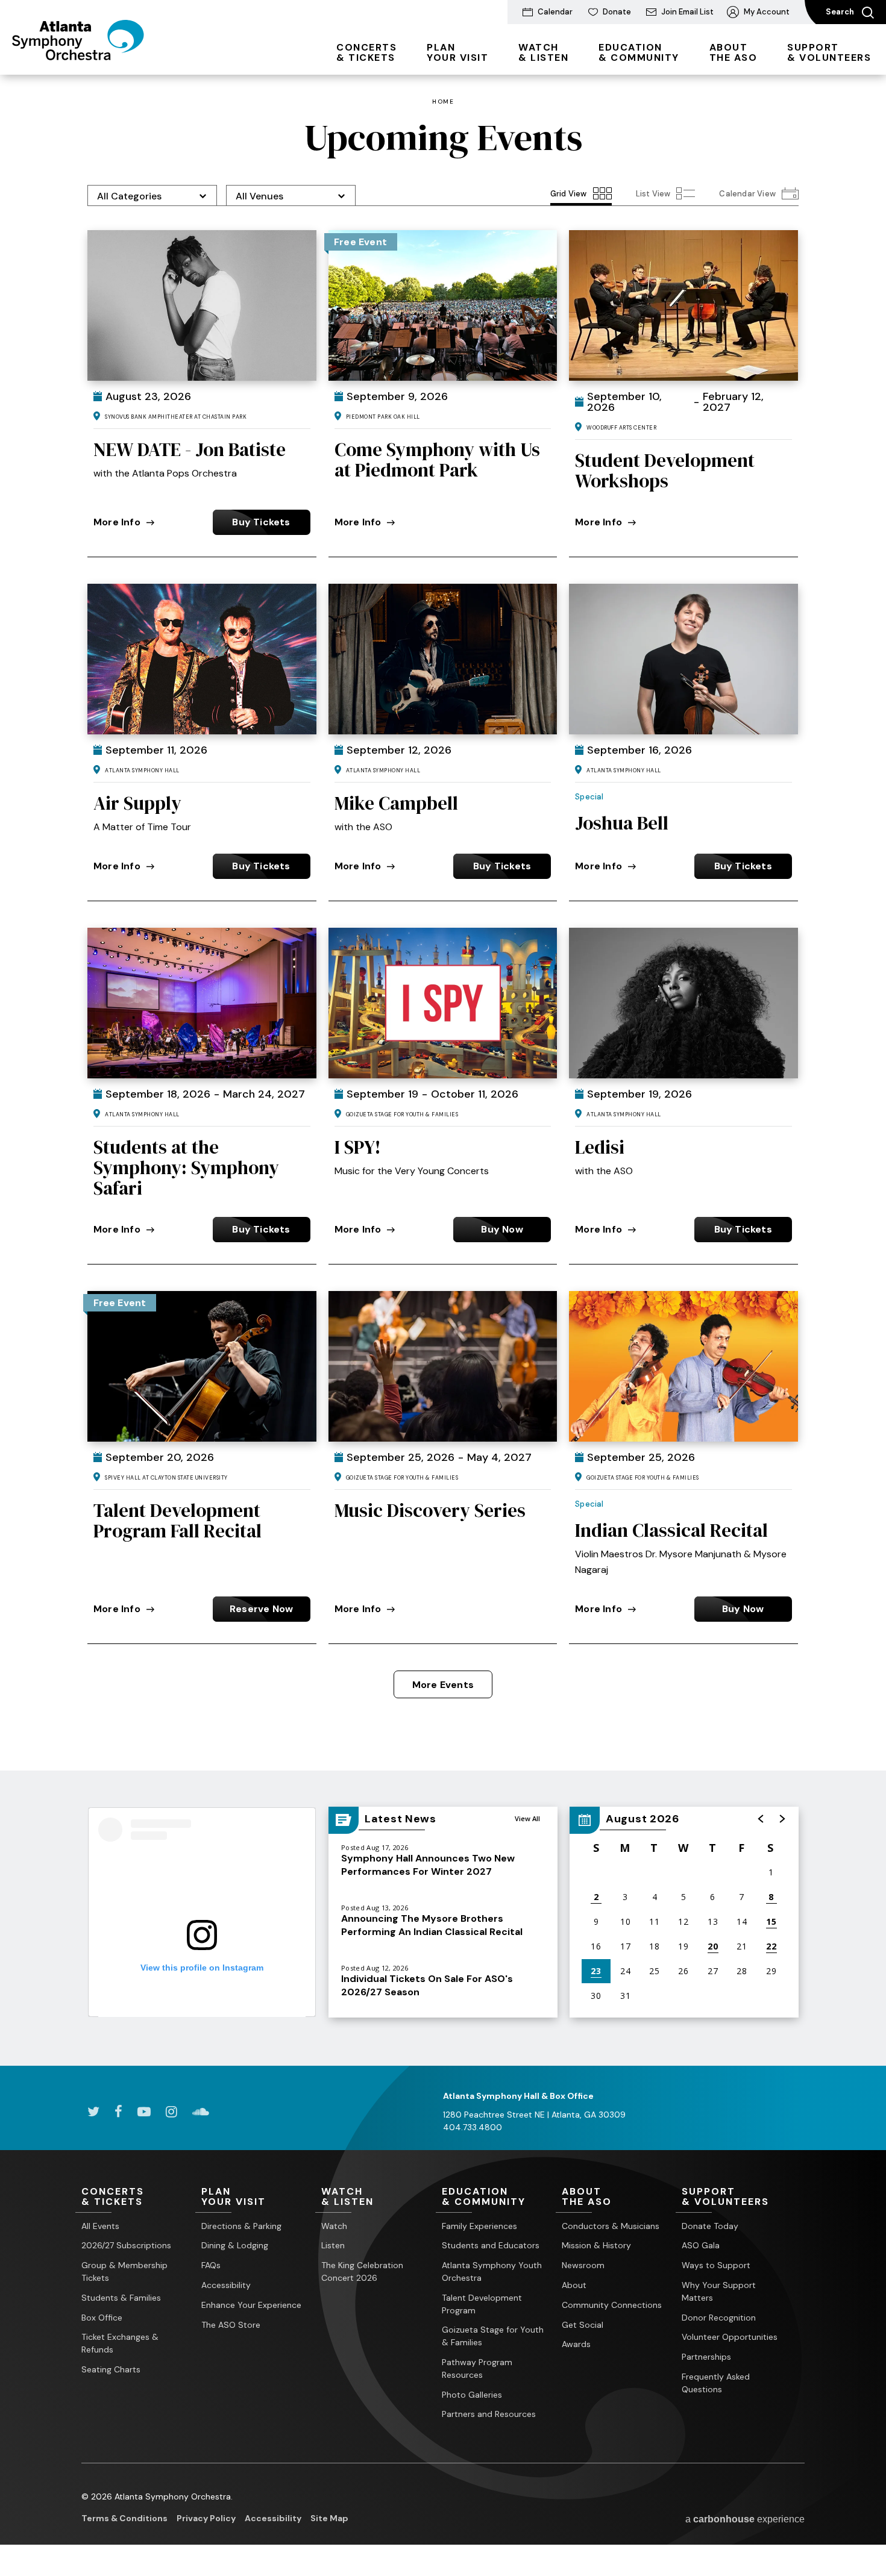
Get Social (583, 2325)
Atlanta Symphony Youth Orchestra (492, 2271)
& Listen (543, 52)
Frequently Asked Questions (716, 2383)
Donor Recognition (719, 2318)
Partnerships (706, 2357)
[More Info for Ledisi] (683, 1003)
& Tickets (366, 52)
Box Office (102, 2318)
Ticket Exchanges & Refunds (120, 2343)
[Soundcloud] (201, 2112)
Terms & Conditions (124, 2518)
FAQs (211, 2265)
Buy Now (502, 1229)
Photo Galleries (472, 2395)
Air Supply (137, 803)
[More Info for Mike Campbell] (443, 659)
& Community (639, 52)
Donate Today (710, 2226)
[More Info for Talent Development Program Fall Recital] (202, 1366)
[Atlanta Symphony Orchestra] (78, 56)
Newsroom (583, 2265)
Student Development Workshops (665, 470)
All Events (100, 2226)
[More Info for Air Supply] (202, 659)
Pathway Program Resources (477, 2368)
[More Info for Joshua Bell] (683, 659)
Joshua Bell (622, 823)
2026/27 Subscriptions (126, 2245)
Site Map (329, 2518)
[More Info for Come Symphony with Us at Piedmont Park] (443, 305)
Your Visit (457, 52)
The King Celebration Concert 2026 (362, 2271)
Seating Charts (111, 2369)
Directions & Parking (241, 2226)
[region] (684, 1912)
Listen (333, 2245)
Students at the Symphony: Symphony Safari (186, 1168)
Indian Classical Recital (671, 1530)
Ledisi (600, 1147)
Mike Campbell (396, 803)
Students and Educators (491, 2245)
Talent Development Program (482, 2304)
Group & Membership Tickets (124, 2271)
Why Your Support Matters (719, 2291)
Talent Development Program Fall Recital (178, 1521)
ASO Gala (701, 2245)
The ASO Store (231, 2325)
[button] (761, 1819)
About (574, 2285)
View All (527, 1818)
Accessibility (226, 2285)
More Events (443, 1685)
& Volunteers (829, 52)
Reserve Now (261, 1609)
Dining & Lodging (235, 2245)
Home (443, 102)
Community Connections (612, 2305)
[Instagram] (171, 2112)
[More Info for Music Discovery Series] (443, 1366)
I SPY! (358, 1147)
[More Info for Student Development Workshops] (683, 305)
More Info (117, 522)
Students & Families (121, 2298)
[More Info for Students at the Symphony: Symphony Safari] (202, 1003)
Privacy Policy (206, 2518)
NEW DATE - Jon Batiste (190, 449)
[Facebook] (118, 2112)
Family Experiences (479, 2226)
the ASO (734, 52)
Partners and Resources (489, 2414)
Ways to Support (716, 2265)
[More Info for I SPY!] (443, 1003)
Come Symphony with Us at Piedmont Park (437, 460)
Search (841, 12)
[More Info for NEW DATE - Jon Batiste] (202, 305)
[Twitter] (93, 2112)
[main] (443, 1070)
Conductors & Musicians (611, 2226)
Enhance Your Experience (251, 2305)
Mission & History (596, 2245)
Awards (576, 2344)
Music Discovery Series (430, 1510)
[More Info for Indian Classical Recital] (683, 1366)
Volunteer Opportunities (730, 2337)
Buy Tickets (261, 522)
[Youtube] (144, 2112)
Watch (334, 2226)
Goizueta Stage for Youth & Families (493, 2336)
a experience (745, 2519)
